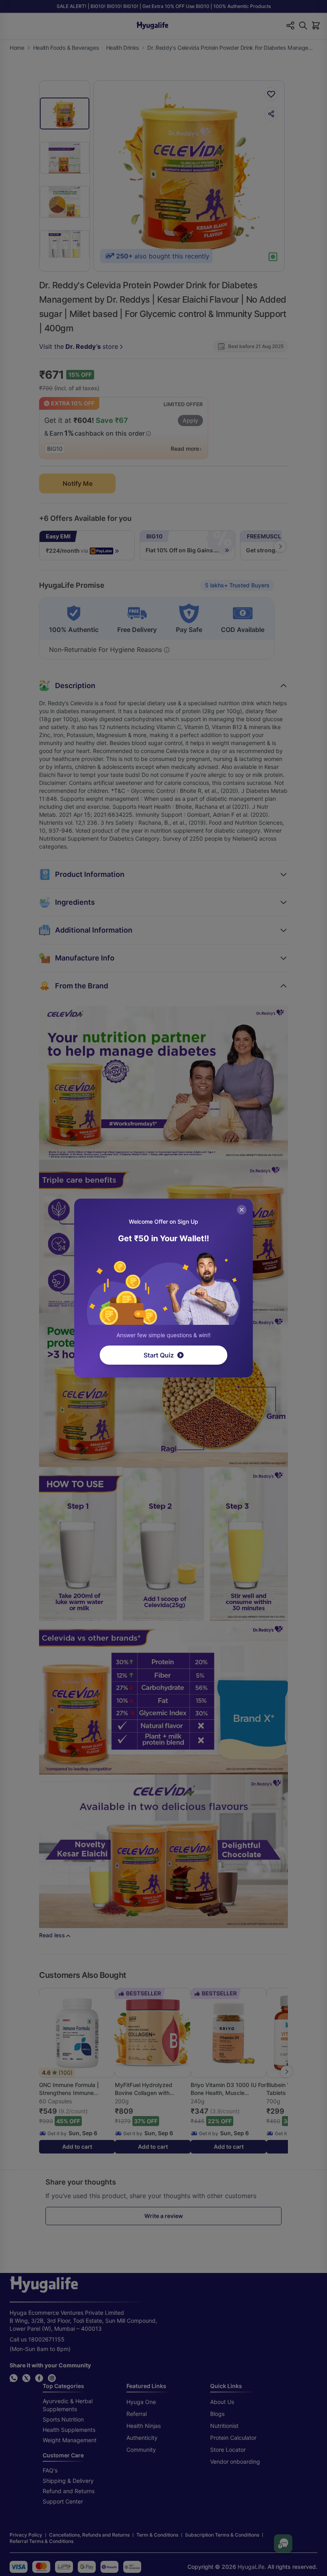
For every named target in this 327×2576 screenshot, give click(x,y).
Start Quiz (159, 1355)
